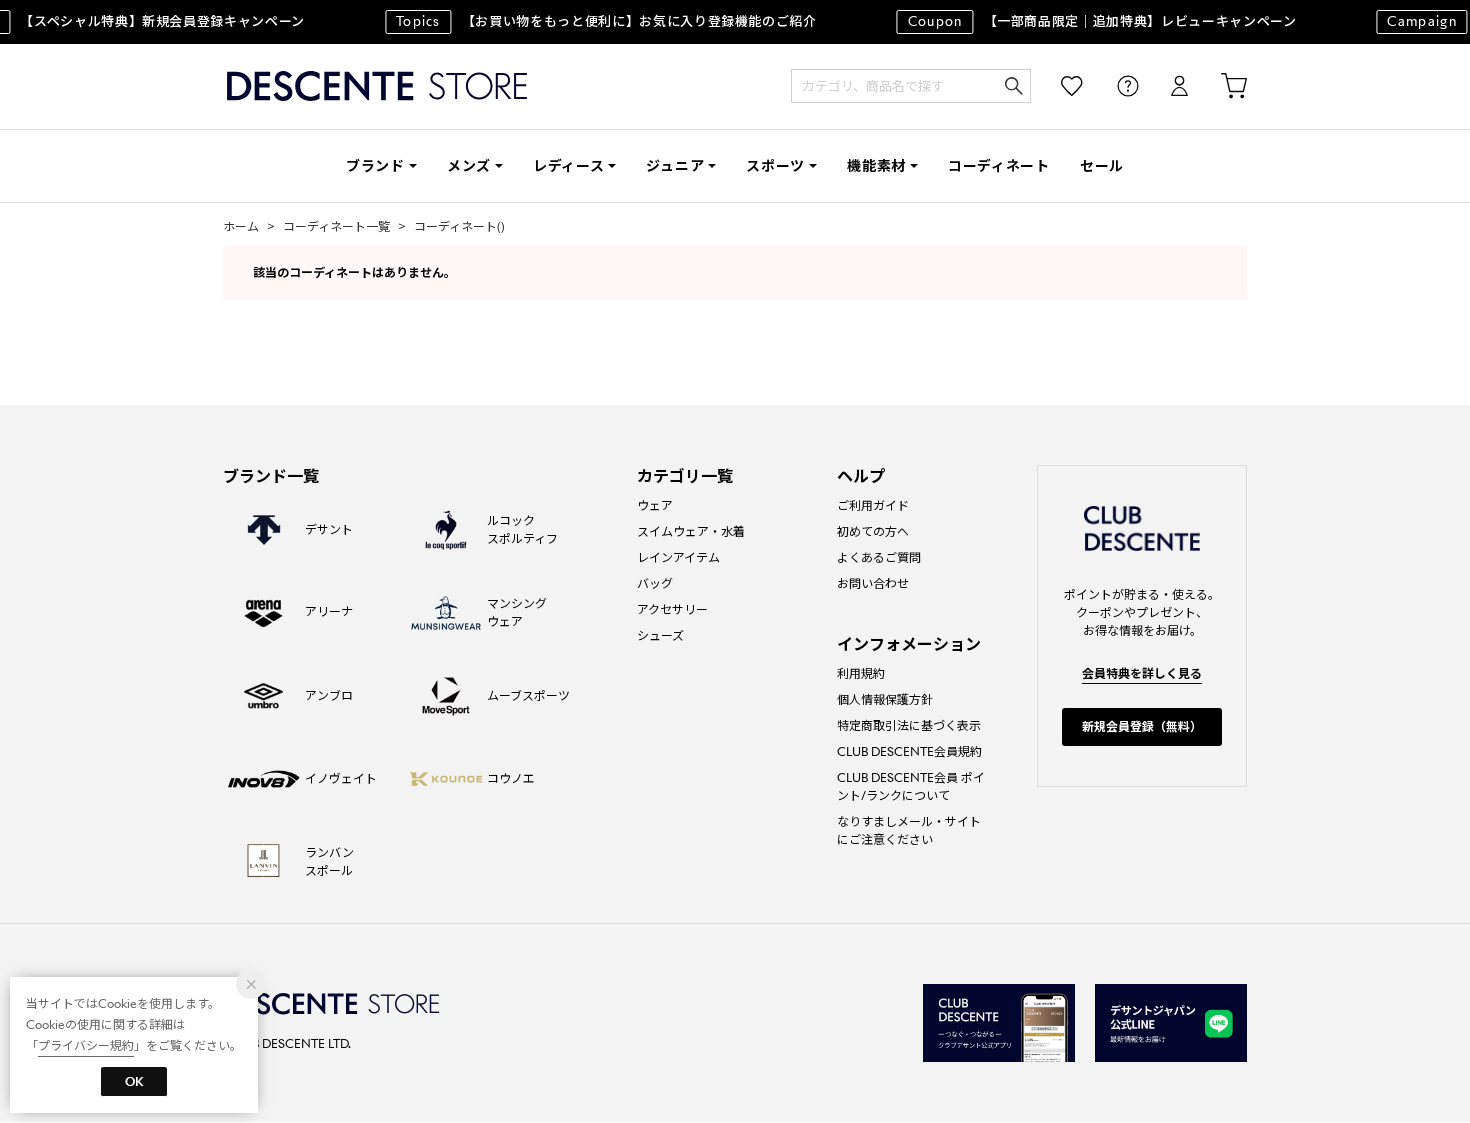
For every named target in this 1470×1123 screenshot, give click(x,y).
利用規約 (861, 673)
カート (1220, 86)
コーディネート (999, 166)
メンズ (469, 166)
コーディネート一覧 (336, 226)
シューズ (660, 635)
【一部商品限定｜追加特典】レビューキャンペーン (1094, 21)
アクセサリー (672, 609)
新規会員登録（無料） (1142, 726)
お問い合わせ (873, 583)
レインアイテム (678, 557)
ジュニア (675, 166)
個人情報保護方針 (885, 699)
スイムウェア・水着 (691, 531)
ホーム (241, 226)
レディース (569, 166)
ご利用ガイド (873, 505)
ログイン (1166, 86)
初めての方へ (873, 531)
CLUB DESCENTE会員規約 (909, 751)
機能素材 (876, 166)
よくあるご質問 (879, 557)
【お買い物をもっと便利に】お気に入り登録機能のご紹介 (598, 21)
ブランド (375, 166)
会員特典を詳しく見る (1142, 673)
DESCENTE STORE (377, 86)
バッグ (655, 583)
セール (1102, 166)
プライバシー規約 (86, 1045)
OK (134, 1081)
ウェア (655, 505)
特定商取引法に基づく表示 (909, 725)
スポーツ (775, 166)
